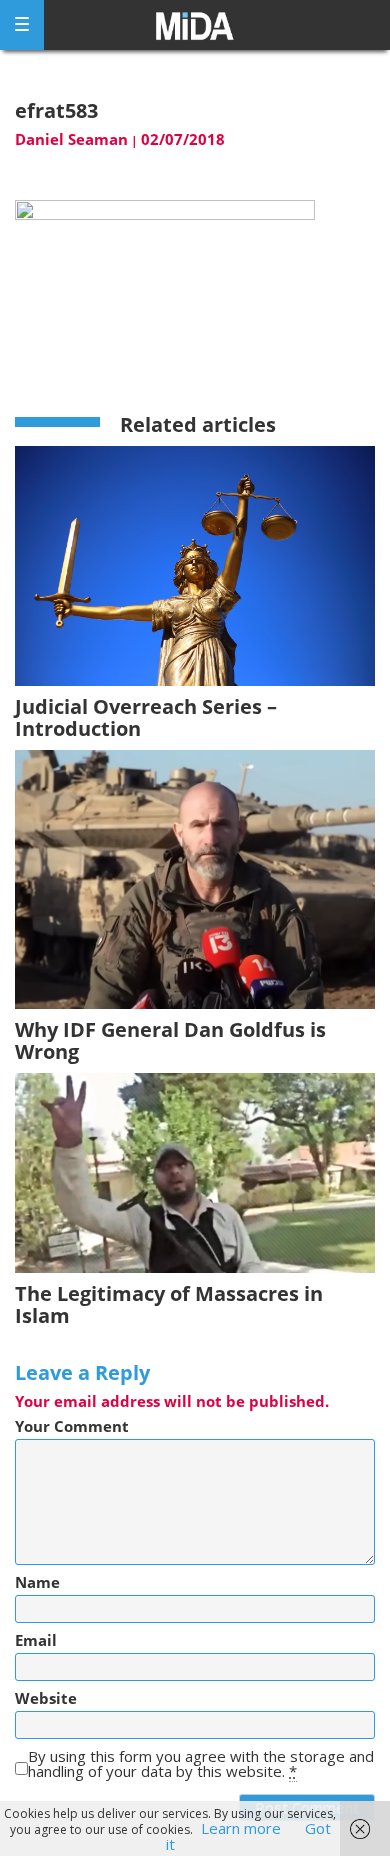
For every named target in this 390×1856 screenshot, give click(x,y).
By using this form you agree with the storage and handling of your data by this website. (201, 1764)
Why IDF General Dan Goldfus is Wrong (170, 1040)
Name (37, 1582)
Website (46, 1698)
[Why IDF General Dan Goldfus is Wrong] (195, 878)
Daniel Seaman (71, 139)
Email (36, 1640)
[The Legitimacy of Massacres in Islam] (195, 1171)
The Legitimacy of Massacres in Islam (169, 1304)
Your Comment (72, 1426)
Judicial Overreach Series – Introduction (146, 717)
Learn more (241, 1828)
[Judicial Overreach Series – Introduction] (195, 564)
